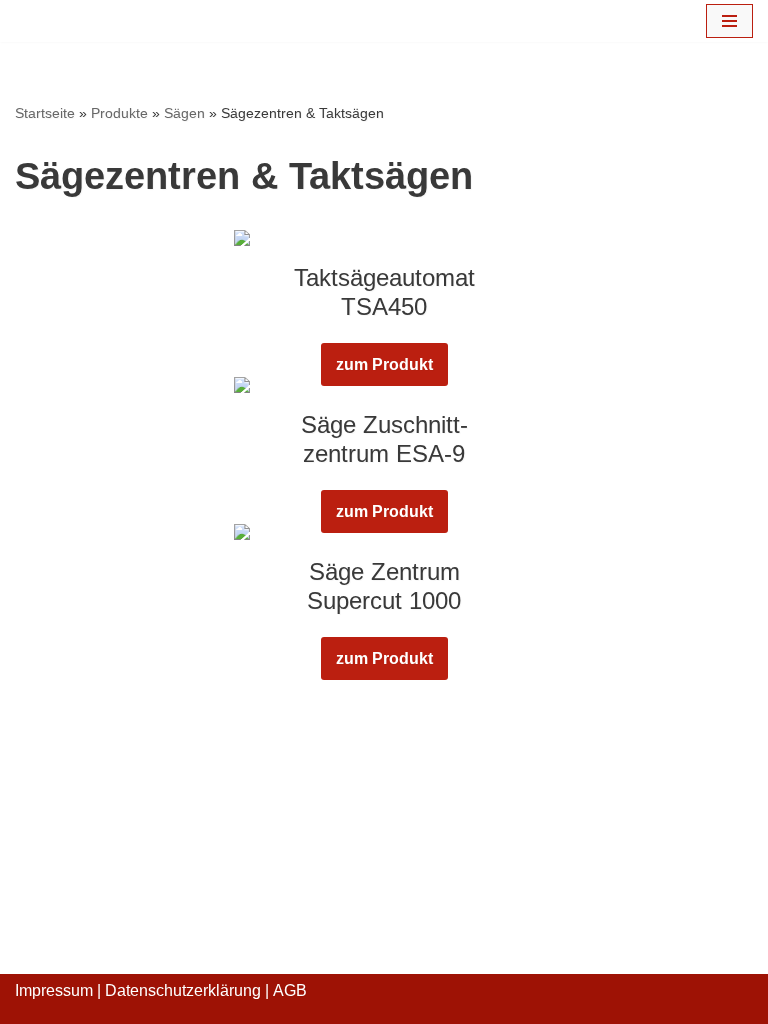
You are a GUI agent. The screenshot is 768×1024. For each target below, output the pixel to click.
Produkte (119, 113)
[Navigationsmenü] (729, 21)
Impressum (54, 990)
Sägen (184, 113)
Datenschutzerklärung (183, 990)
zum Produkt (384, 364)
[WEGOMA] (75, 21)
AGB (290, 990)
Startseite (45, 113)
